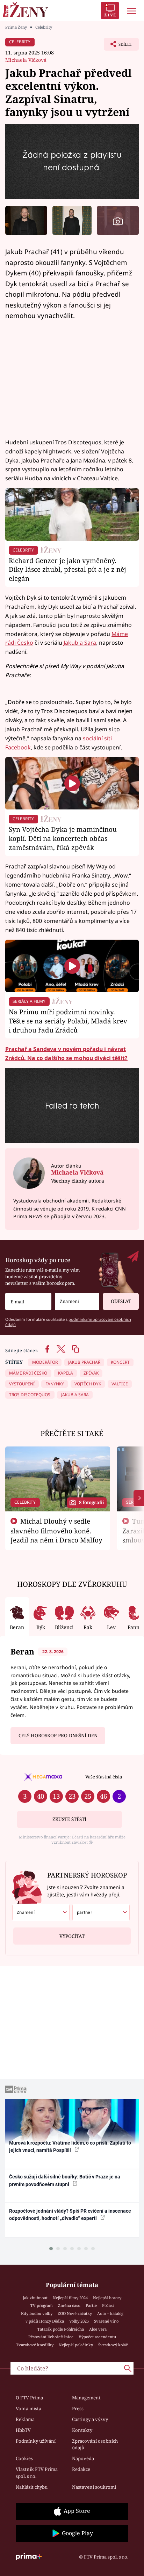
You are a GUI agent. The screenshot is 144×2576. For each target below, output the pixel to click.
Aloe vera (98, 2329)
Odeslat (121, 1301)
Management (86, 2398)
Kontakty (82, 2430)
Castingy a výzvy (90, 2419)
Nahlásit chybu (32, 2487)
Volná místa (28, 2408)
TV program (42, 2305)
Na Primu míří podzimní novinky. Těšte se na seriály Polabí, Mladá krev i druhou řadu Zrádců (68, 1021)
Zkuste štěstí (69, 1819)
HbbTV (23, 2430)
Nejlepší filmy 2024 (70, 2298)
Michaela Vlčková (26, 60)
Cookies (24, 2458)
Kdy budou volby (37, 2313)
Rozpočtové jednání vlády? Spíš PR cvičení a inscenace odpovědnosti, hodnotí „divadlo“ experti (70, 2215)
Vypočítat (72, 1936)
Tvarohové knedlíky (35, 2345)
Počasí (108, 2305)
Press (78, 2408)
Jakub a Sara (80, 643)
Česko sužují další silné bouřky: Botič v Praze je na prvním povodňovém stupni (65, 2180)
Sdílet (118, 46)
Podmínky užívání (36, 2441)
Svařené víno (106, 2321)
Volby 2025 (79, 2321)
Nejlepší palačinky (76, 2345)
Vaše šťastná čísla (104, 1777)
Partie (91, 2305)
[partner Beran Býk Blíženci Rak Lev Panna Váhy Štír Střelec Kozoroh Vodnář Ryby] (101, 1912)
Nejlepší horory (107, 2298)
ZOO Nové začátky (75, 2313)
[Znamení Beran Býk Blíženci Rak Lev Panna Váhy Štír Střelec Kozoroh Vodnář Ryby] (77, 1301)
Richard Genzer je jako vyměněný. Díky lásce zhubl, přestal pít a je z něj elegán (67, 569)
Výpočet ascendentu (97, 2337)
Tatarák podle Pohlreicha (61, 2329)
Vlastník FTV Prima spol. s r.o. (37, 2473)
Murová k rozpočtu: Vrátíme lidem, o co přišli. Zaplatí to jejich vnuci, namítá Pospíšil (70, 2146)
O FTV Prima (29, 2398)
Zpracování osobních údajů (95, 2444)
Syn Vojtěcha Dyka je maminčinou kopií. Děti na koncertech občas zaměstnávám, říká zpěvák (63, 838)
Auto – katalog (110, 2313)
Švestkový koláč (113, 2345)
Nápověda (83, 2458)
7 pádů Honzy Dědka (45, 2321)
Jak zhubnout (35, 2298)
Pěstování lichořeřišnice (51, 2337)
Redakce (81, 2469)
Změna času (69, 2305)
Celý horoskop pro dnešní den (58, 1735)
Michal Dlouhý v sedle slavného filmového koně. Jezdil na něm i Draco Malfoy (56, 1531)
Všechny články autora (78, 1181)
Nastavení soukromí (94, 2487)
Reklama (25, 2419)
